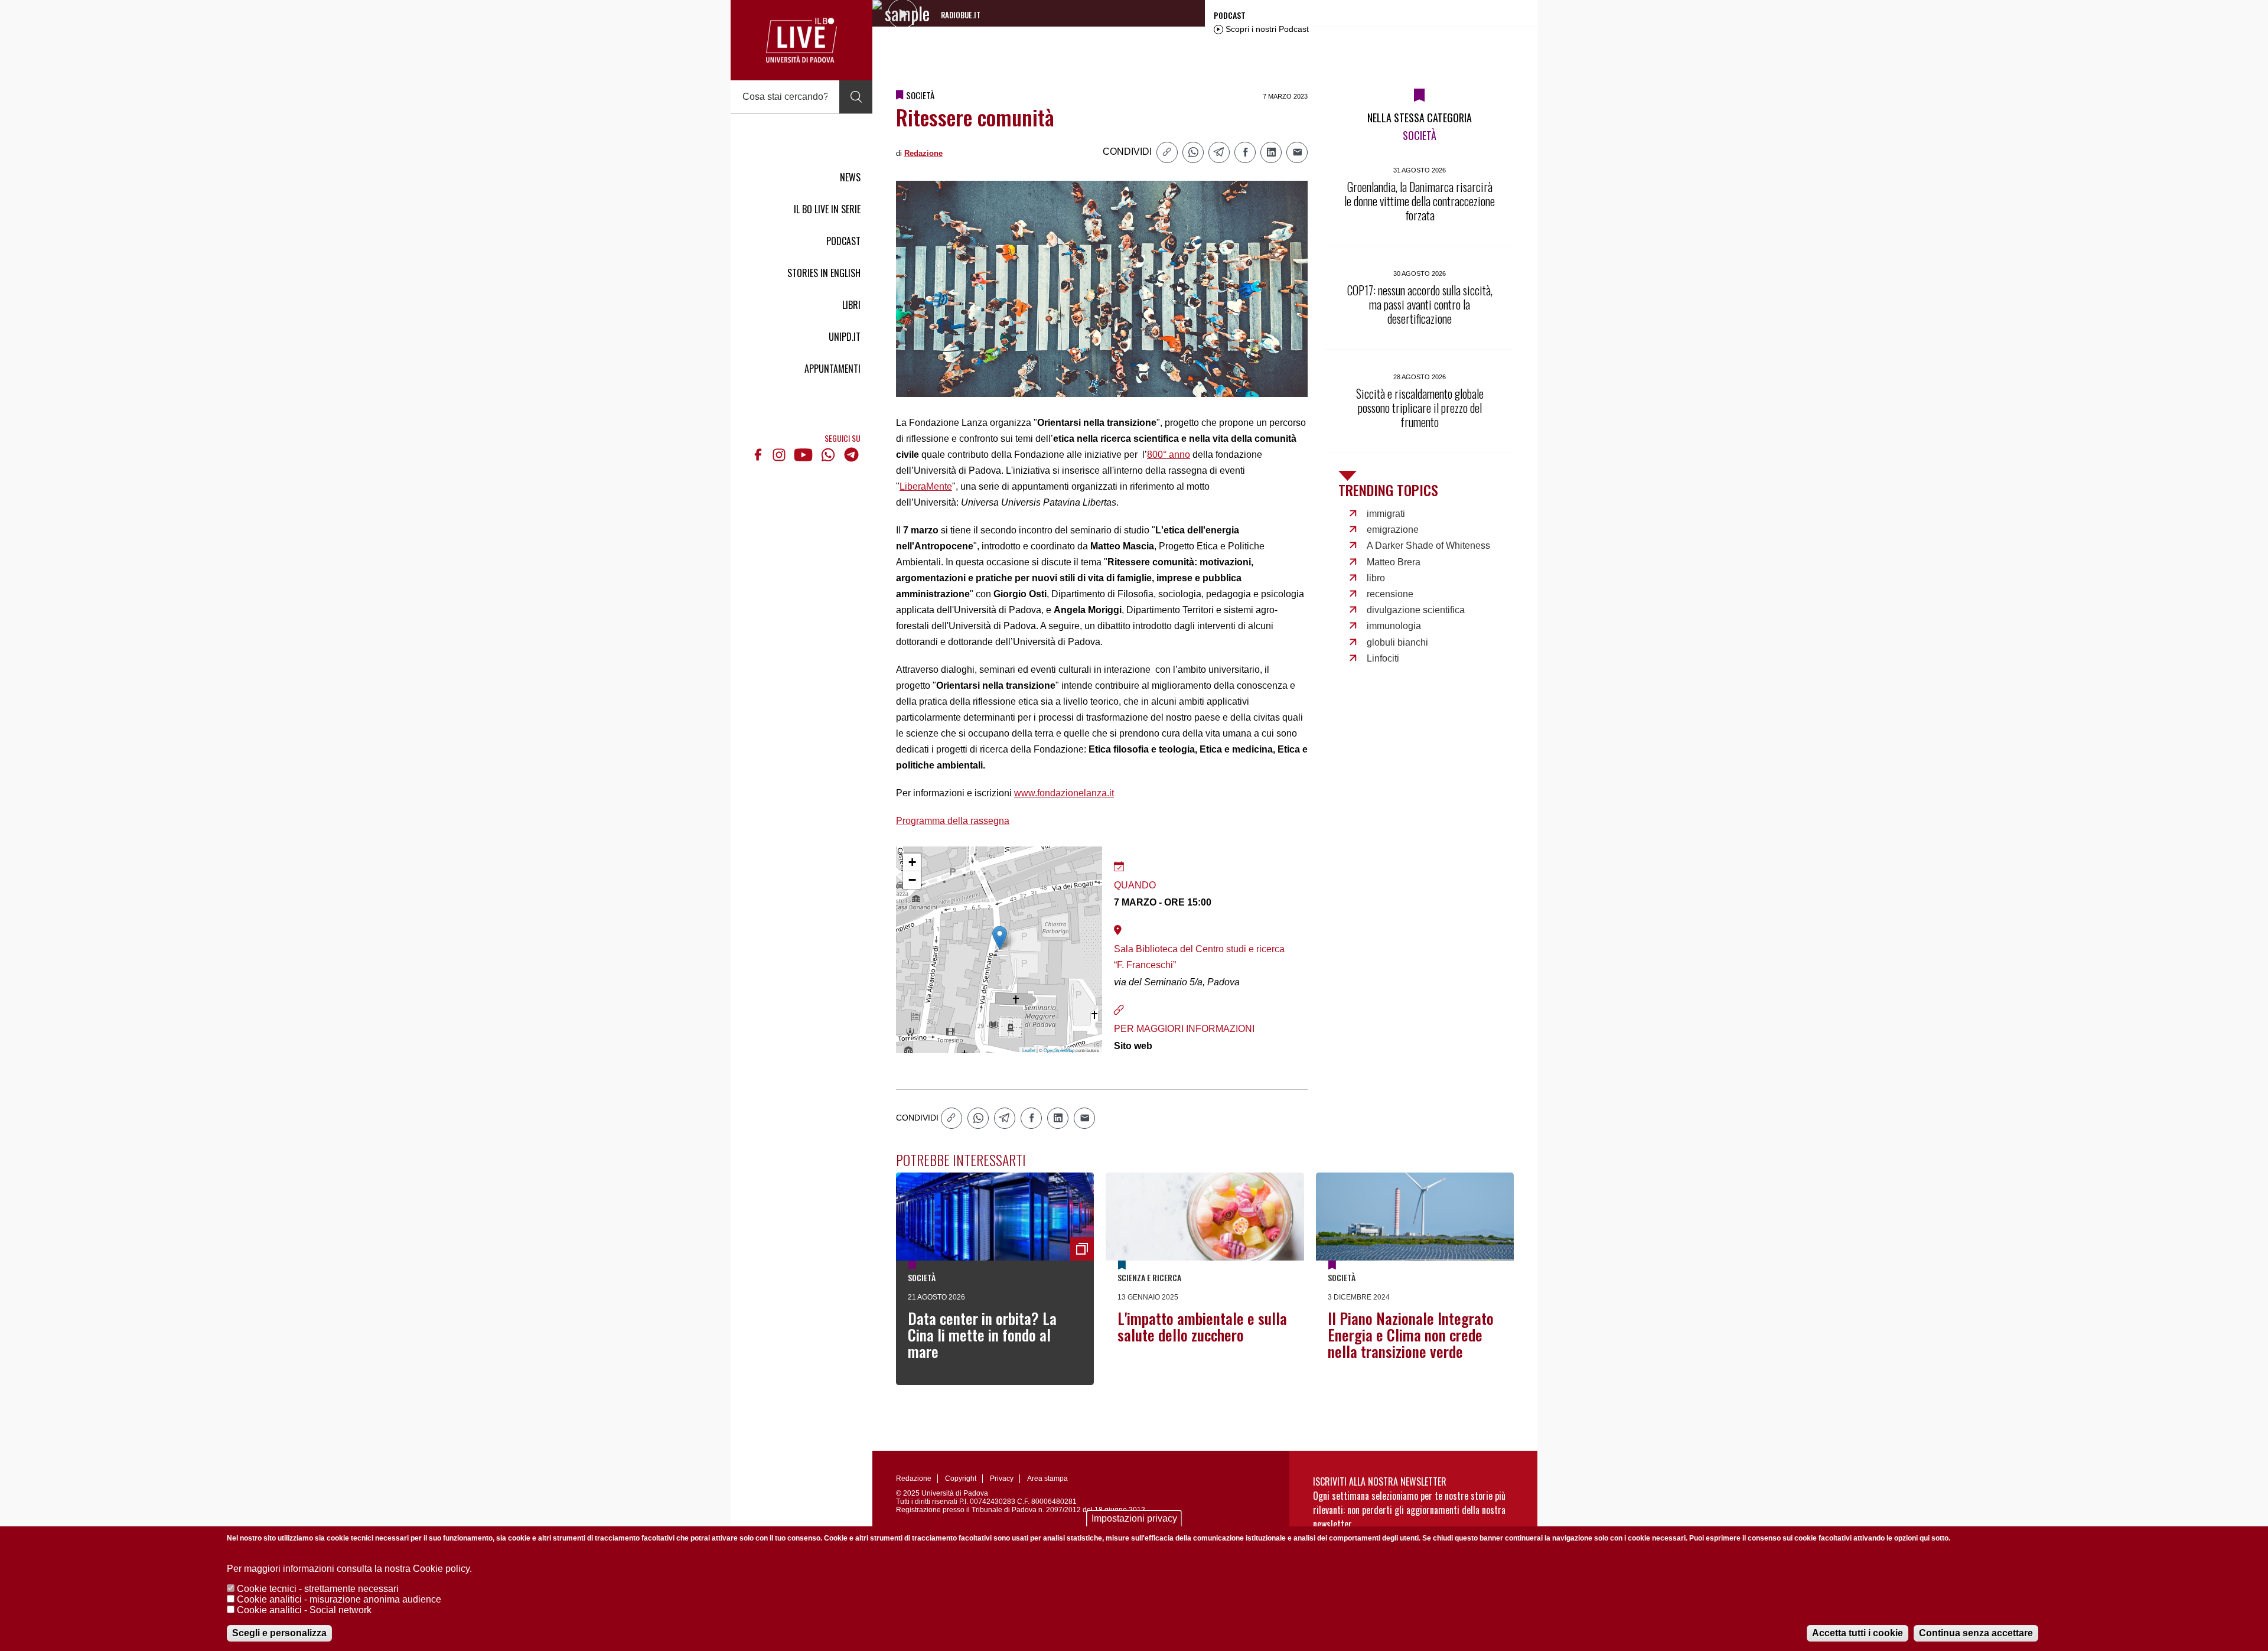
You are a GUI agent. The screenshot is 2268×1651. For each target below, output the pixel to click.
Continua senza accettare (1976, 1633)
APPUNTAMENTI (832, 369)
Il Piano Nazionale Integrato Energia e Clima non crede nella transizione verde (1411, 1335)
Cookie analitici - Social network (304, 1610)
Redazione (923, 153)
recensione (1390, 594)
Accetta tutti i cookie (1858, 1633)
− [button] (912, 880)
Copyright (961, 1479)
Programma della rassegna (953, 821)
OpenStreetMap (1059, 1050)
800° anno (1169, 455)
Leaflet (1029, 1050)
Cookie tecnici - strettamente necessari (318, 1589)
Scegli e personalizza (279, 1633)
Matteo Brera (1394, 562)
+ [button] (912, 862)
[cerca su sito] (856, 97)
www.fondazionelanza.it (1064, 793)
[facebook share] (1245, 152)
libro (1376, 578)
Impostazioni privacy (1134, 1518)
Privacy (1002, 1479)
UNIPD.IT (845, 337)
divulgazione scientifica (1416, 610)
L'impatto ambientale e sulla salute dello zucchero (1202, 1326)
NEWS (850, 177)
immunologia (1394, 626)
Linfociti (1383, 658)
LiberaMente (926, 486)
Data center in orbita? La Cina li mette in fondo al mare (982, 1335)
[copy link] (1167, 152)
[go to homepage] (801, 40)
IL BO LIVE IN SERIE (827, 209)
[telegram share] (1219, 152)
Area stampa (1047, 1479)
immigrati (1386, 514)
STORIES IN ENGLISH (824, 273)
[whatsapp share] (1193, 152)
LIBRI (851, 305)
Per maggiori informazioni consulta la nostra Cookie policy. (349, 1569)
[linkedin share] (1271, 152)
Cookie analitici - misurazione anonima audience (339, 1599)
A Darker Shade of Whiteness (1428, 546)
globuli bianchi (1397, 642)
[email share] (1297, 152)
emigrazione (1393, 530)
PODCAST (843, 241)
